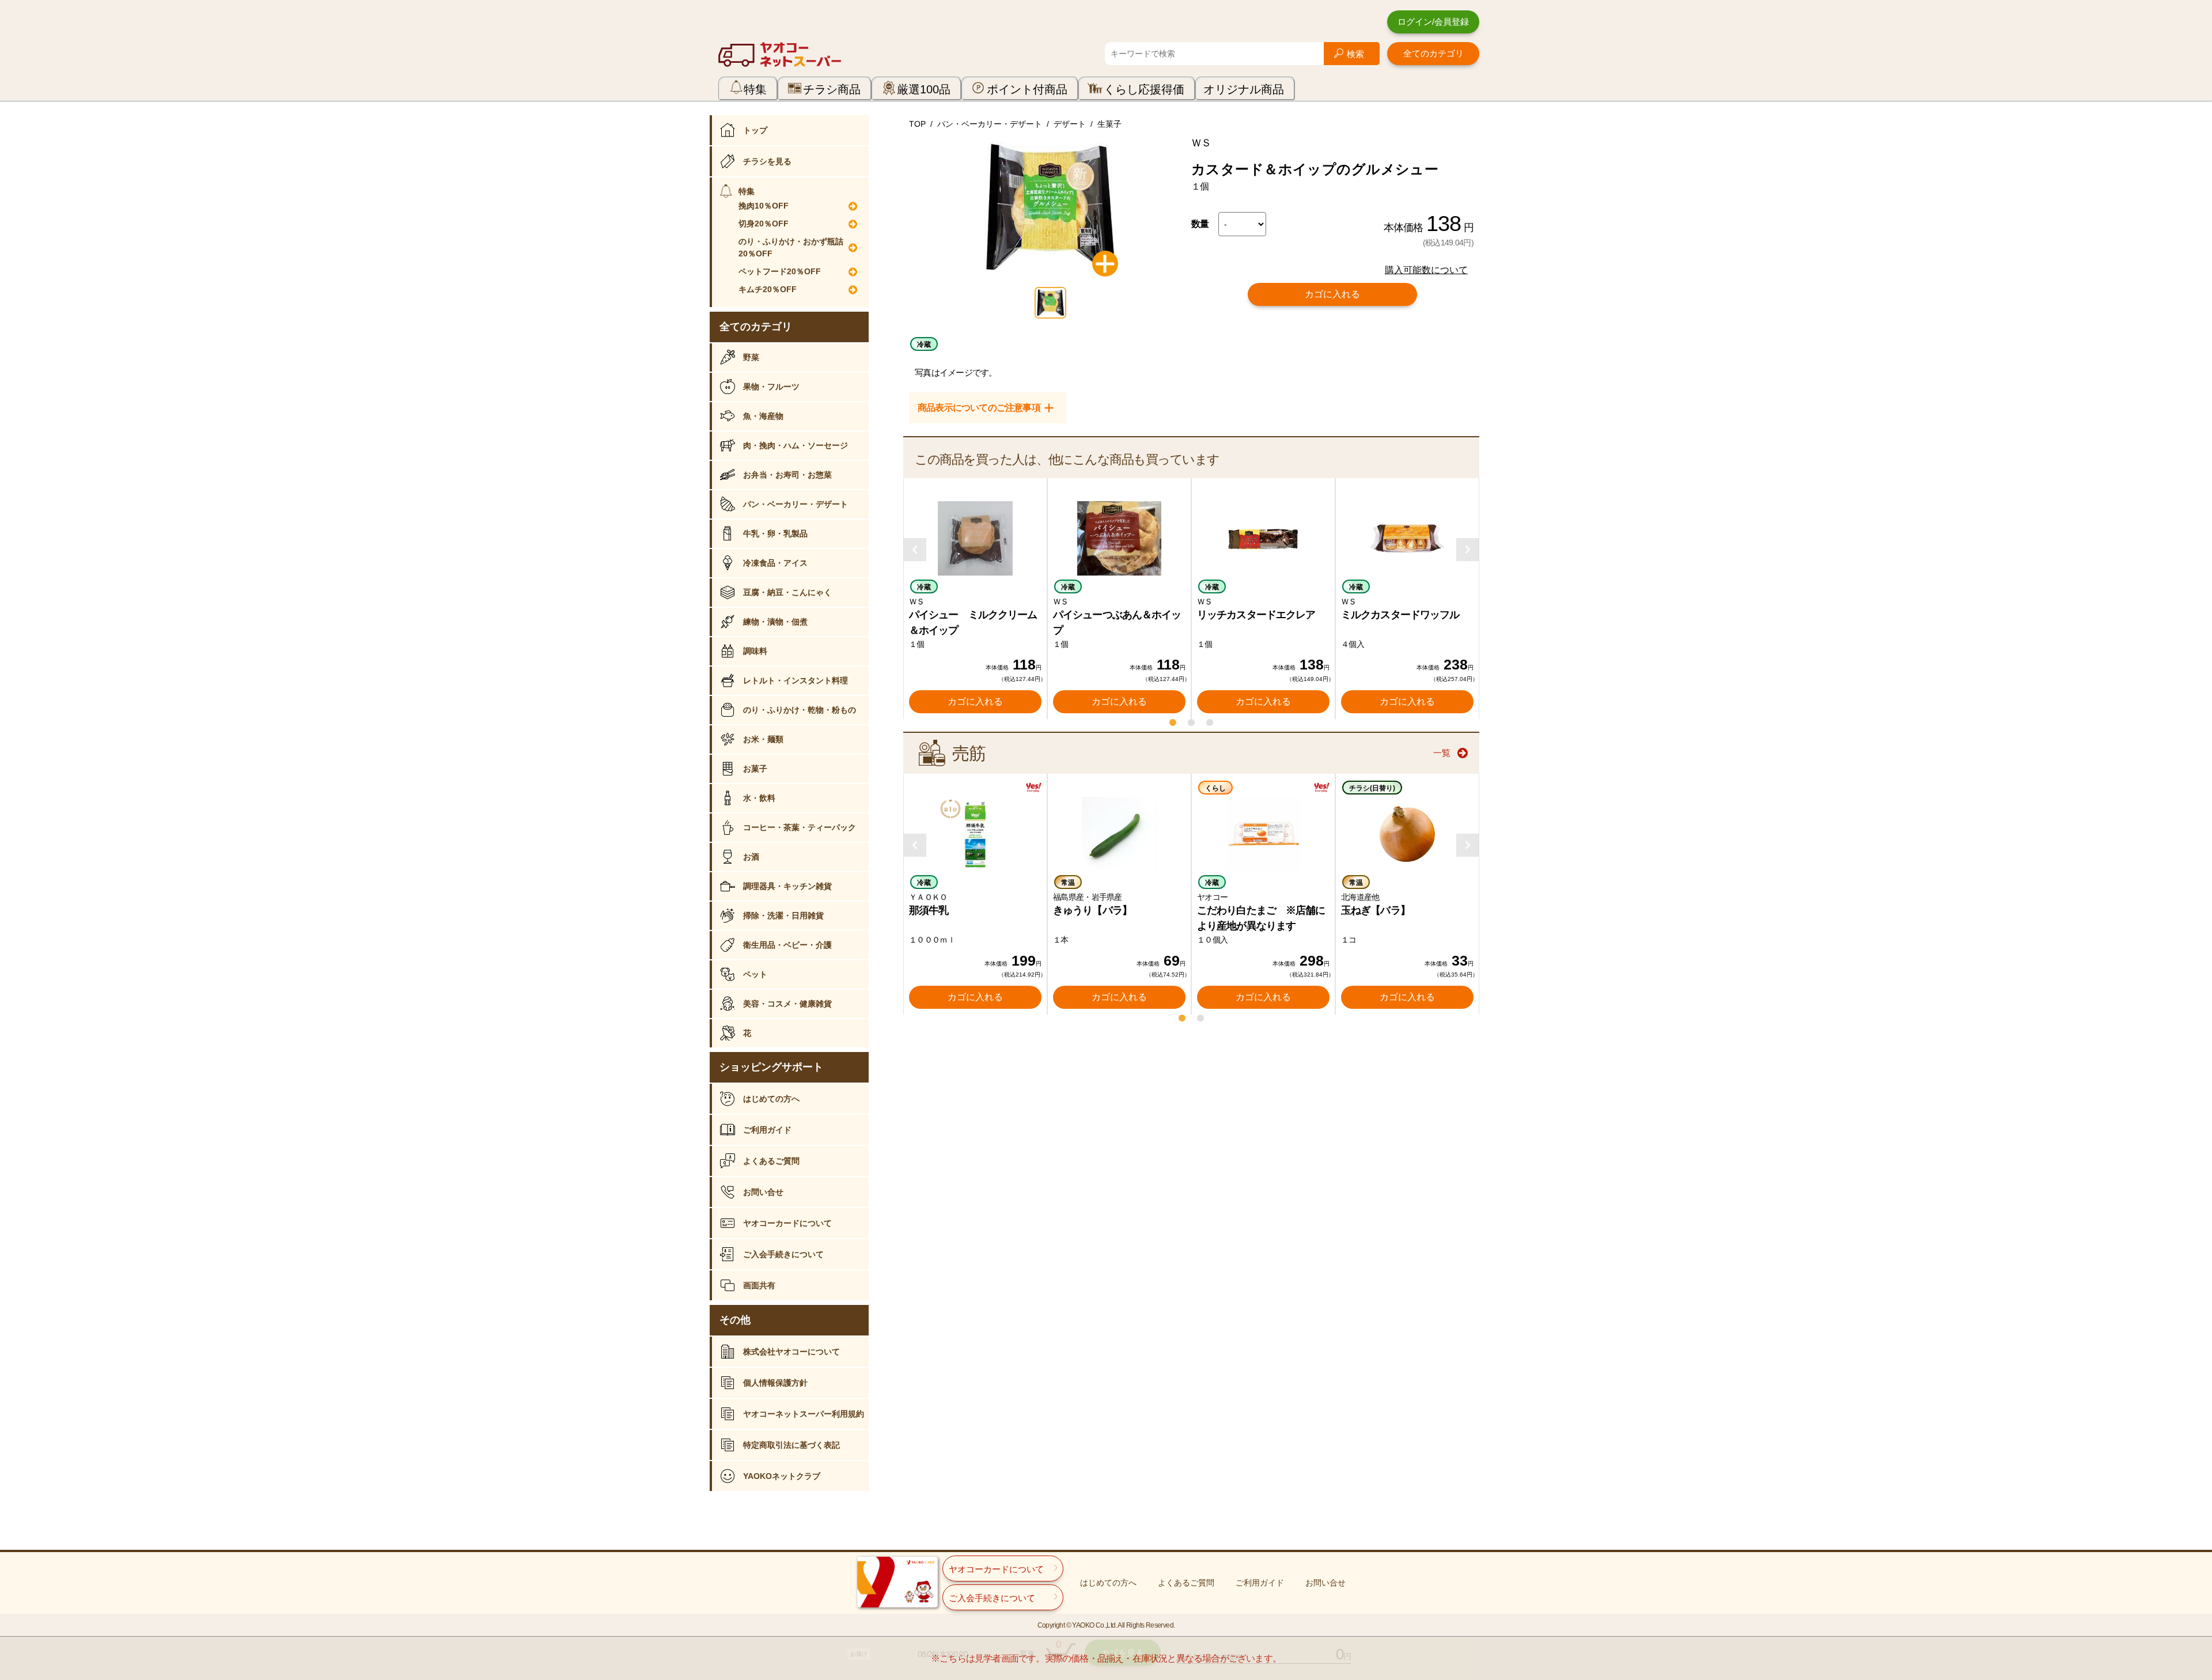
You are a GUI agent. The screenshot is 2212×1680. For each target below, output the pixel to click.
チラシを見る (767, 161)
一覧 (1442, 753)
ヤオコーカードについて (787, 1223)
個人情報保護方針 (775, 1383)
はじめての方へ (771, 1099)
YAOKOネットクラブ (782, 1476)
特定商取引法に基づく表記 (791, 1445)
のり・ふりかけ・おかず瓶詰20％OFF (791, 247)
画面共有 (759, 1285)
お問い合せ (763, 1192)
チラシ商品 (832, 89)
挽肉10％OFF (764, 206)
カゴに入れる (1332, 294)
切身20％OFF (764, 224)
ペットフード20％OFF (780, 271)
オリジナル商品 (1244, 89)
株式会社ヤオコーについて (791, 1352)
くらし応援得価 (1144, 89)
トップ (755, 130)
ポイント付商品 (1027, 89)
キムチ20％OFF (768, 289)
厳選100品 (924, 89)
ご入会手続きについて (783, 1254)
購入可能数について (1426, 270)
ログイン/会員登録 (1433, 22)
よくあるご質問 (771, 1161)
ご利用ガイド (767, 1130)
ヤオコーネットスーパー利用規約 (804, 1414)
